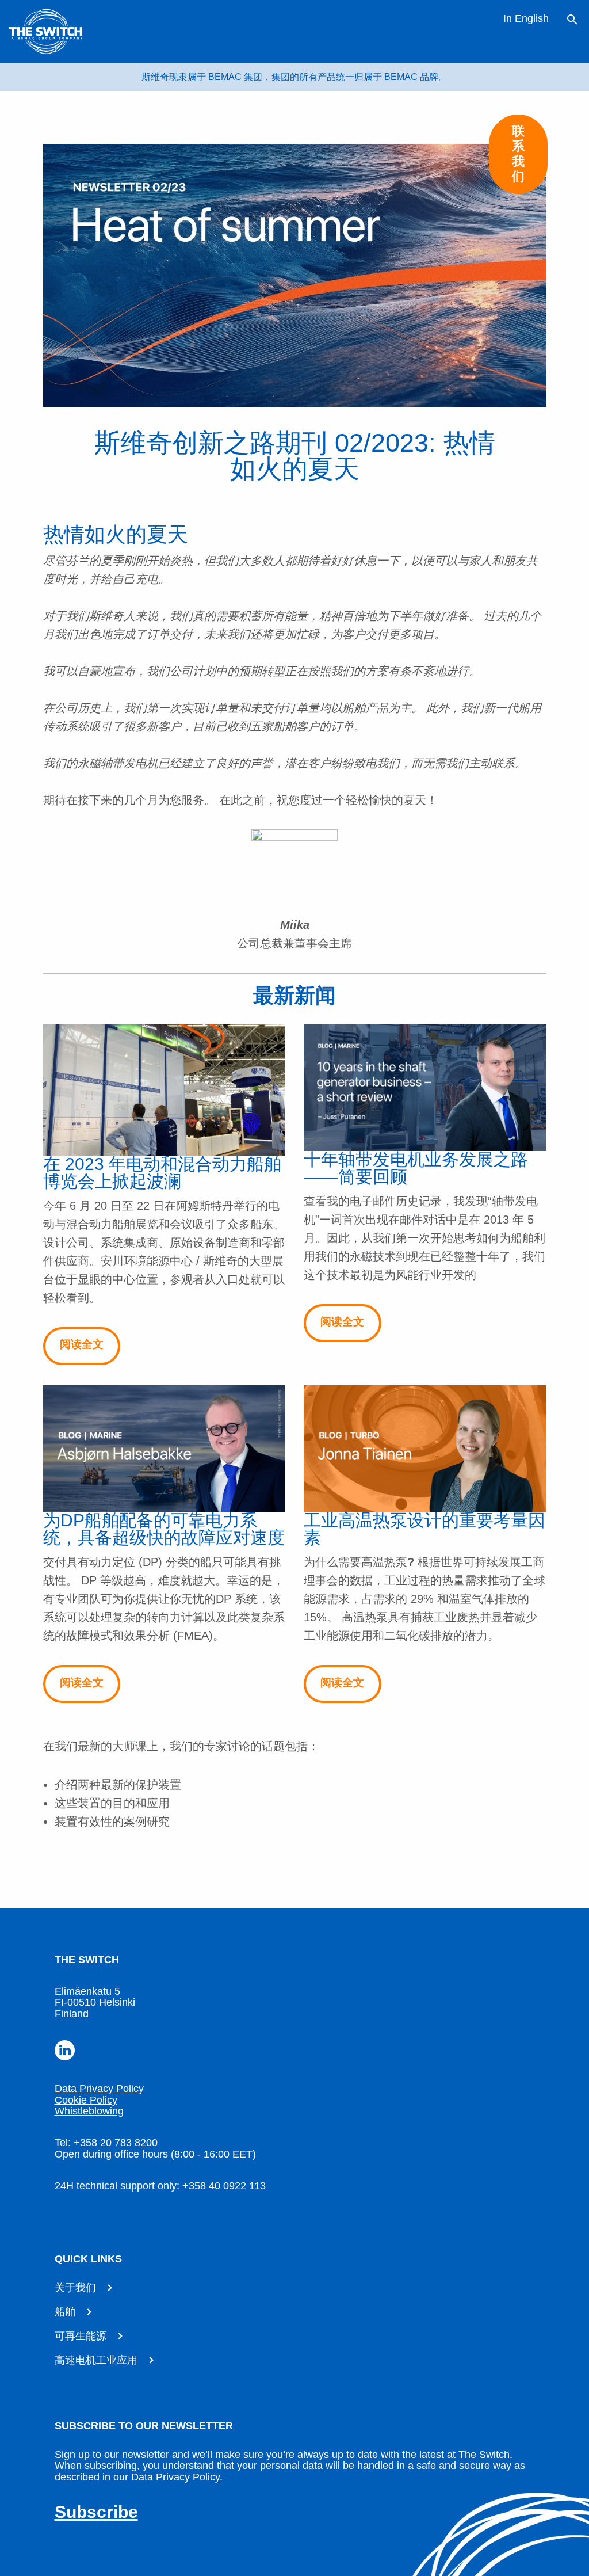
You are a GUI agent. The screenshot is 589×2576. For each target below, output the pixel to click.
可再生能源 (81, 2336)
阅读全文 (82, 1344)
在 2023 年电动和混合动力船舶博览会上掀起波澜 (162, 1173)
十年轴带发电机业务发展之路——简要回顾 (416, 1168)
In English (526, 18)
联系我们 (518, 154)
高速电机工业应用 (96, 2360)
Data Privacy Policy (99, 2089)
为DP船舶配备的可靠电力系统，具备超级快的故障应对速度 (164, 1529)
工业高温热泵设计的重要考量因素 (424, 1529)
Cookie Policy (86, 2100)
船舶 (65, 2312)
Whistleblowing (89, 2111)
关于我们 (75, 2288)
